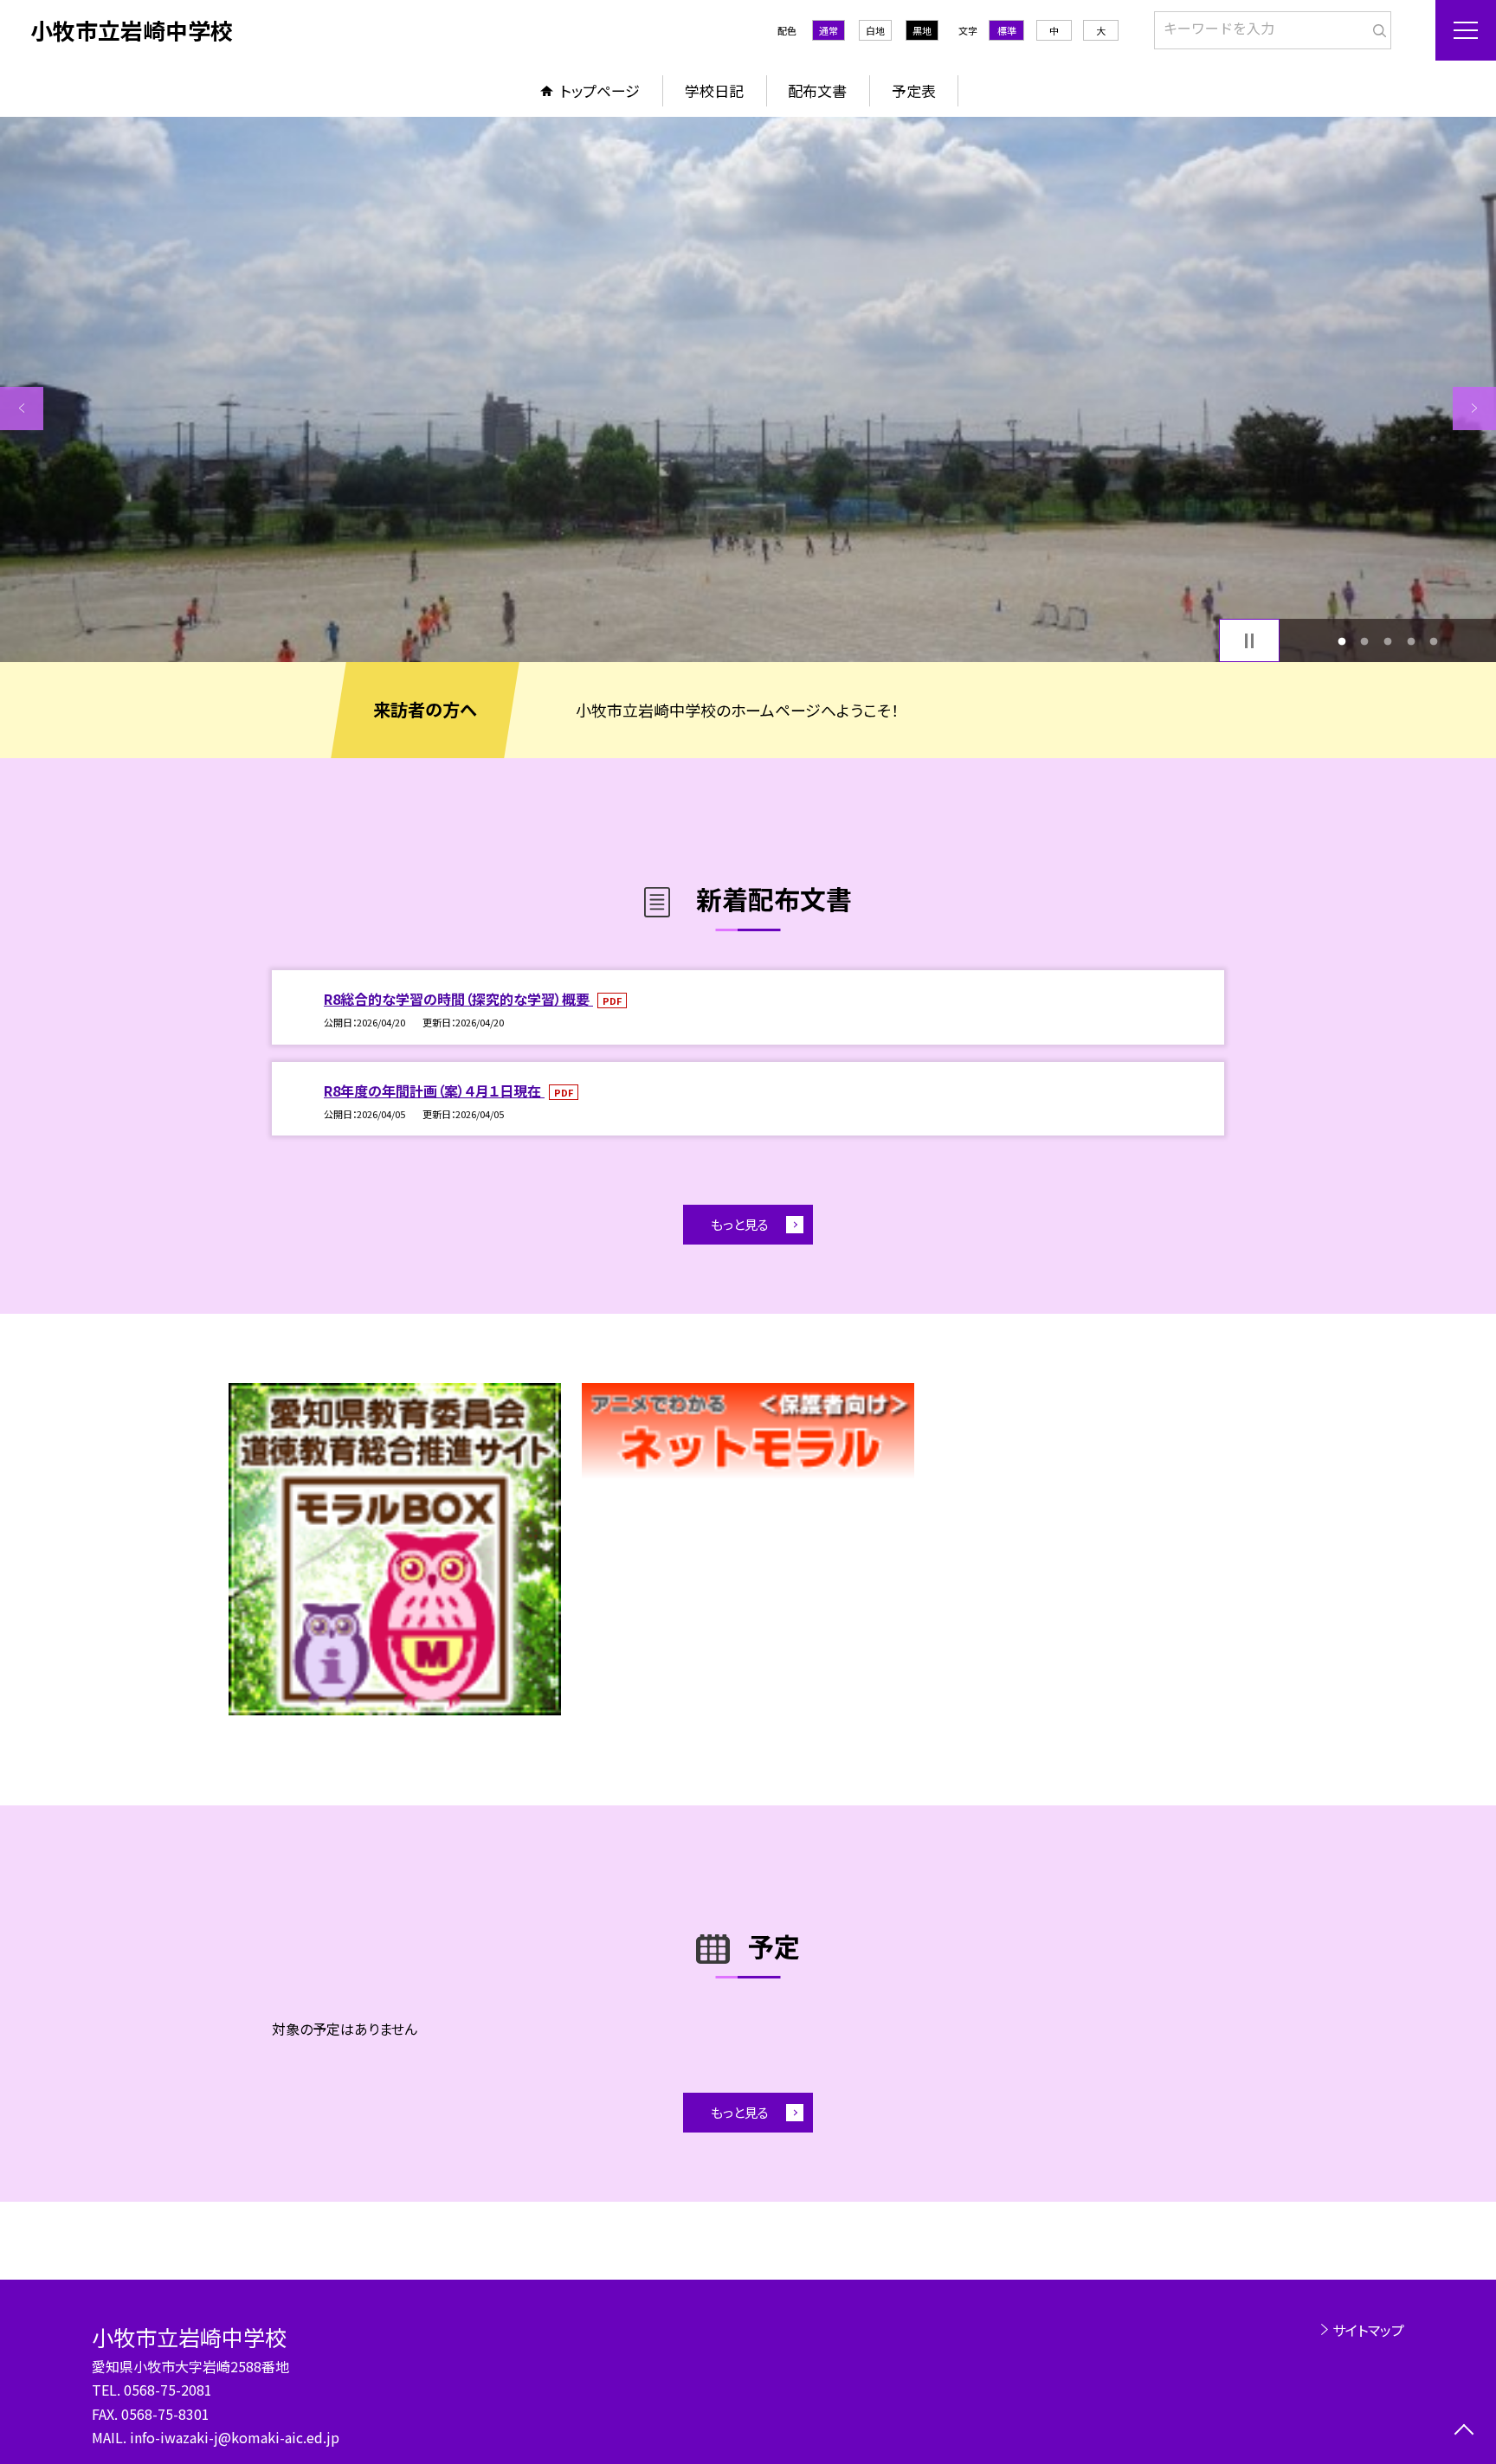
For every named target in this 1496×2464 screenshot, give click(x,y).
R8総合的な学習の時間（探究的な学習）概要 (458, 999)
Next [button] (1474, 409)
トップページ (600, 90)
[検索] (1376, 27)
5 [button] (1434, 641)
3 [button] (1388, 641)
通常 (829, 30)
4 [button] (1411, 641)
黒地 (922, 30)
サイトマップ (1368, 2330)
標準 (1007, 30)
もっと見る (740, 1224)
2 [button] (1365, 641)
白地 (875, 30)
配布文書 (817, 90)
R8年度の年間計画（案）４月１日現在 (434, 1090)
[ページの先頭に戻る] (1464, 2432)
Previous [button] (22, 409)
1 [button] (1341, 641)
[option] (748, 389)
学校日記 (714, 90)
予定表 (914, 90)
